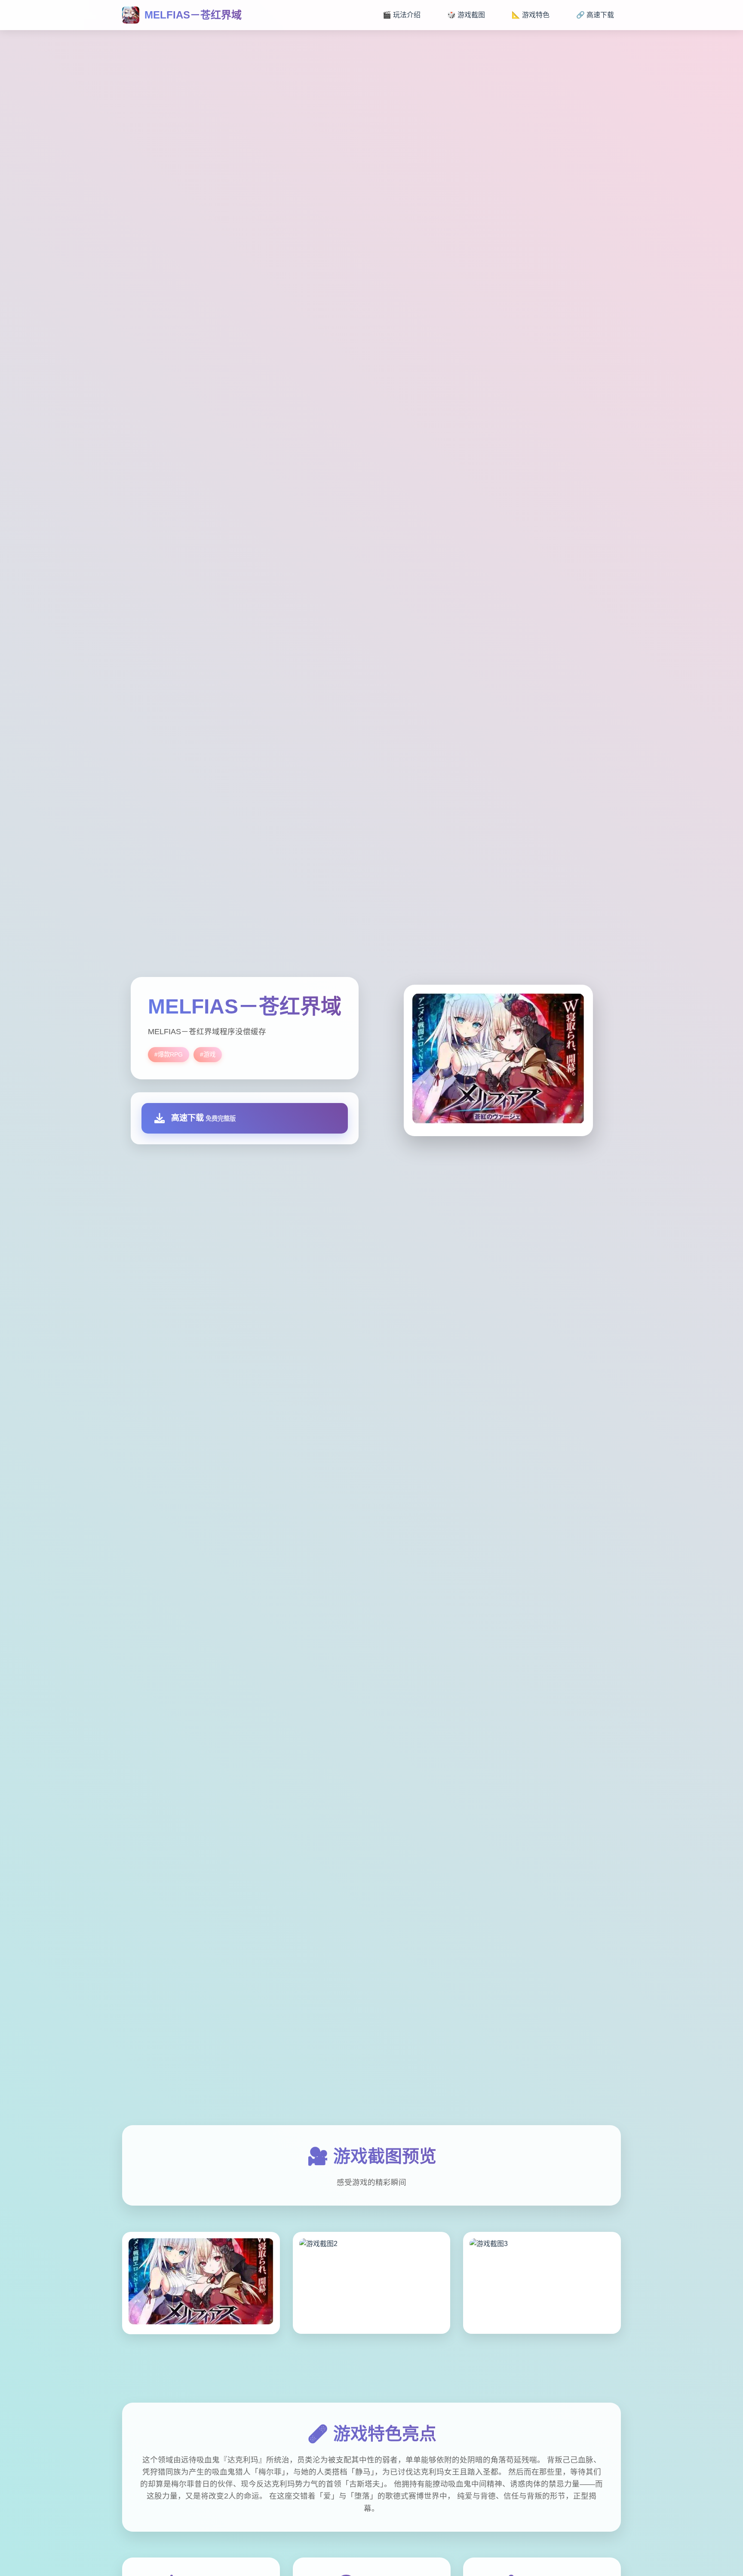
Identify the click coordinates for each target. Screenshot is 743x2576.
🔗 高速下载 (595, 15)
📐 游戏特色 (531, 15)
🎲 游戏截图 (466, 15)
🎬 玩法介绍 (402, 15)
